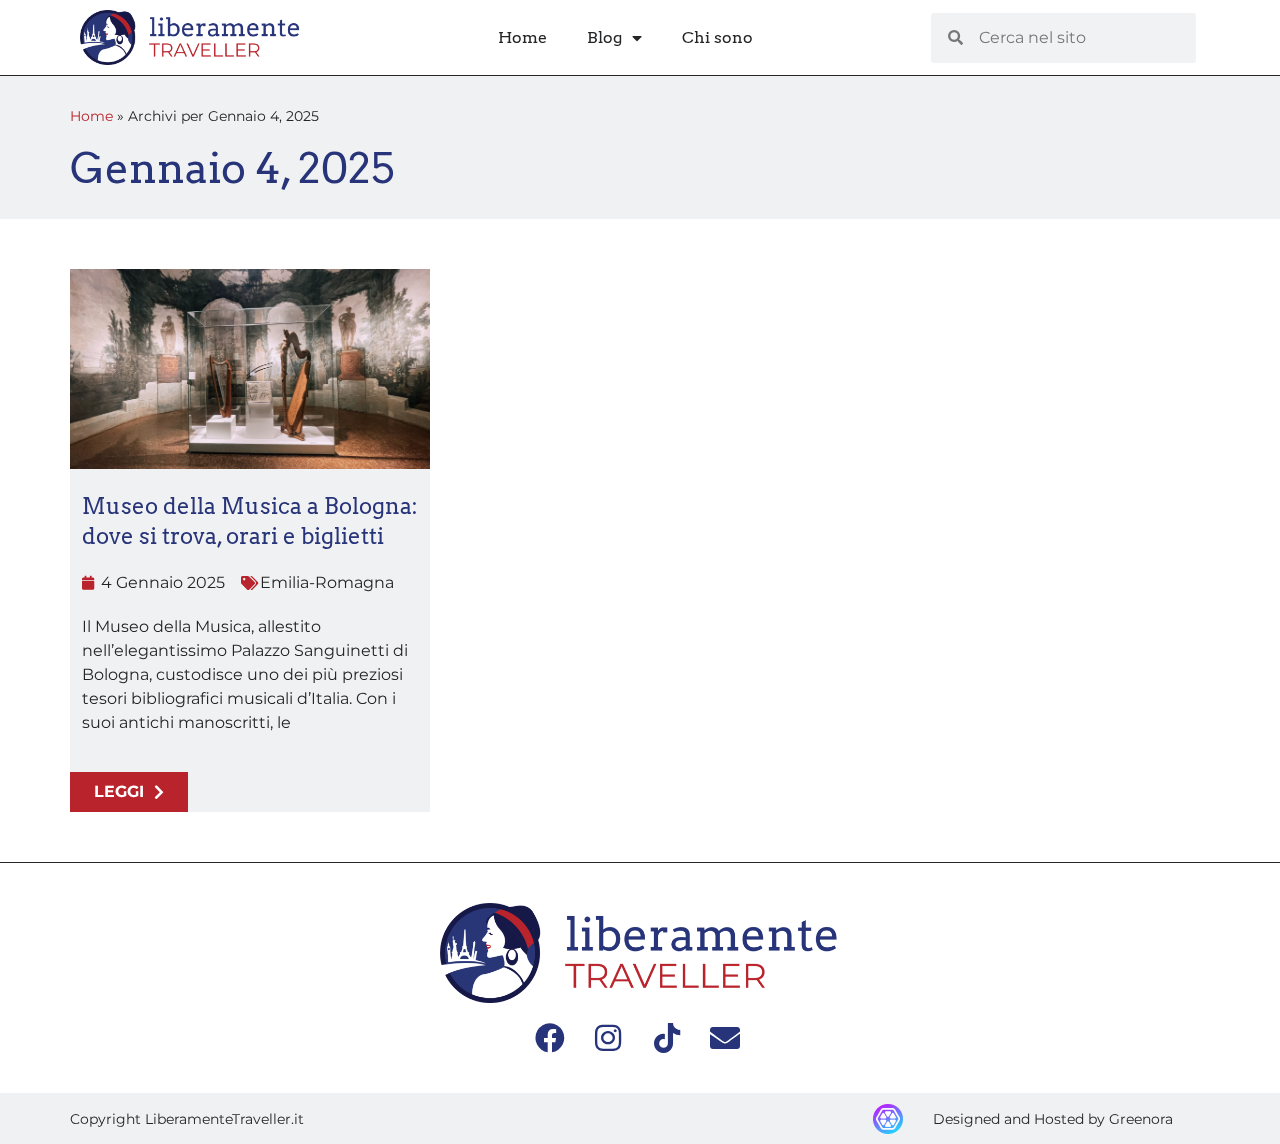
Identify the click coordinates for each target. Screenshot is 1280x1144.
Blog (604, 37)
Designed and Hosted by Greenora (1053, 1119)
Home (522, 37)
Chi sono (717, 37)
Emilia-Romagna (327, 582)
